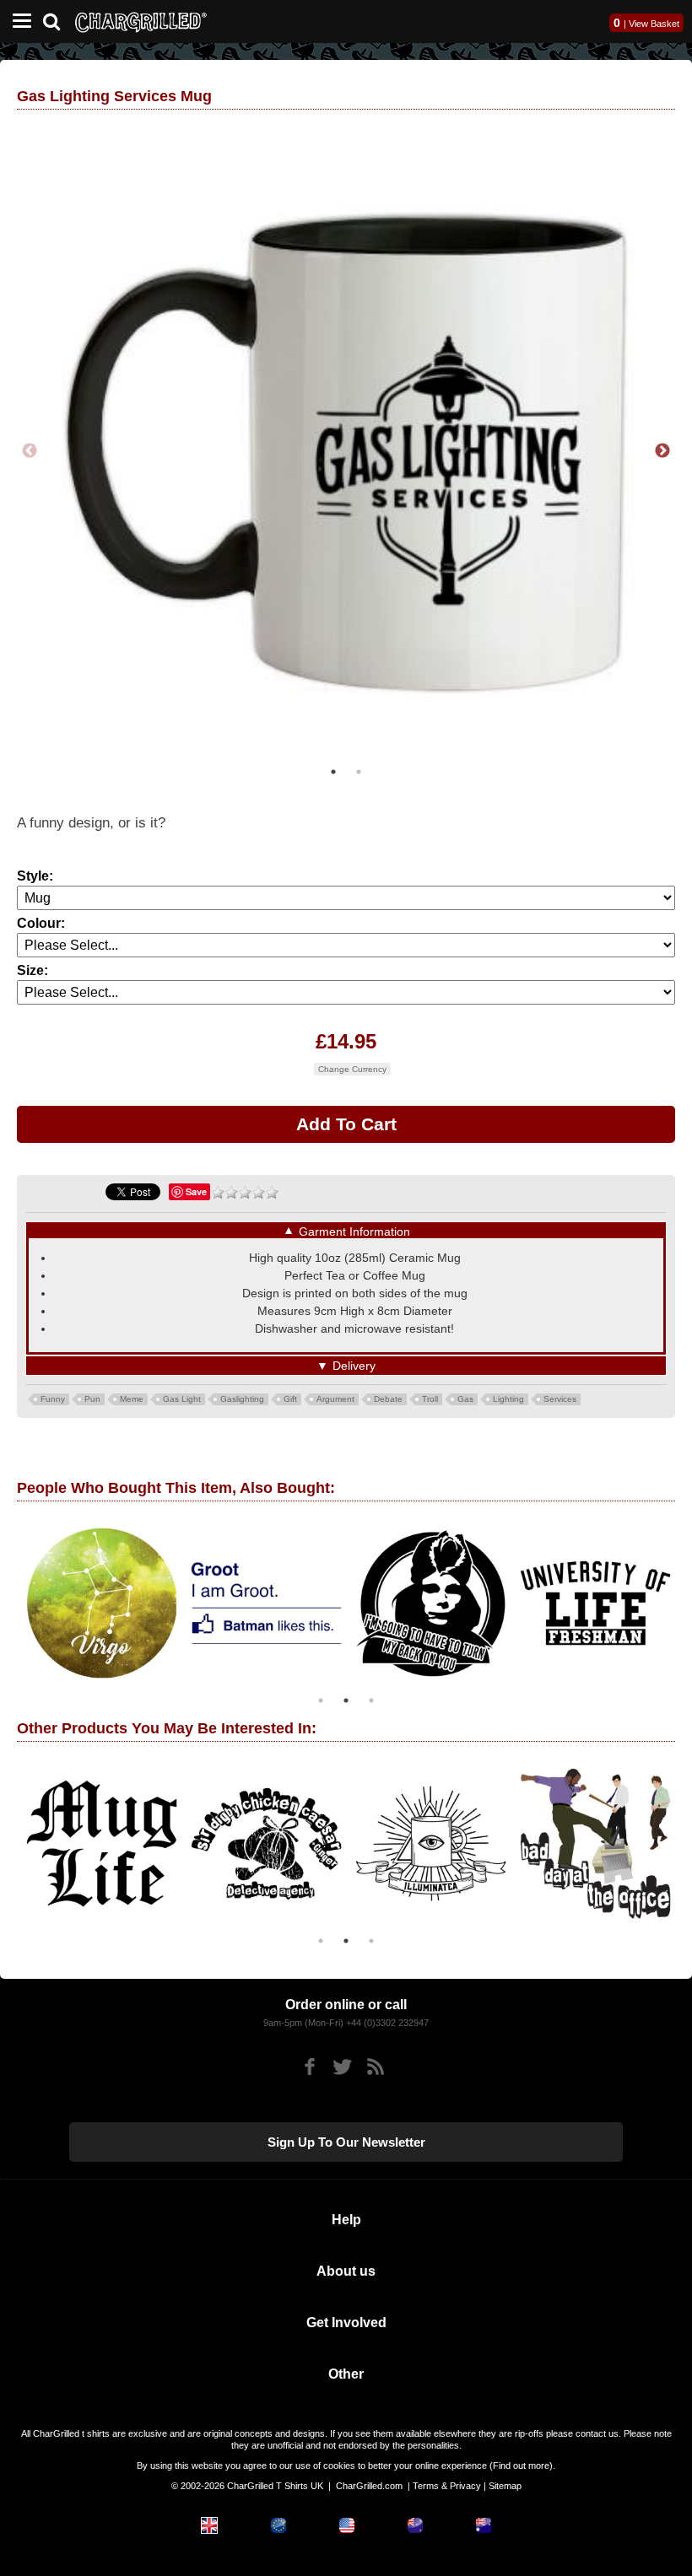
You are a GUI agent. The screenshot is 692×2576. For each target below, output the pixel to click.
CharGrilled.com (369, 2486)
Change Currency (352, 1069)
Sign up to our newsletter (346, 2142)
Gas (465, 1399)
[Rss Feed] (375, 2067)
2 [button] (359, 772)
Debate (388, 1399)
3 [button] (371, 1700)
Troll (430, 1399)
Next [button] (662, 451)
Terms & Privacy (447, 2486)
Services (560, 1399)
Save (196, 1191)
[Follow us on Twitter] (342, 2067)
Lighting (508, 1399)
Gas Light (182, 1399)
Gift (290, 1399)
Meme (132, 1399)
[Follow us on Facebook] (309, 2067)
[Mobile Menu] (18, 22)
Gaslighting (242, 1399)
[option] (346, 451)
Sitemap (505, 2486)
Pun (92, 1399)
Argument (335, 1399)
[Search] (58, 20)
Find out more (521, 2466)
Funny (53, 1399)
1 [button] (333, 772)
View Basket (654, 24)
